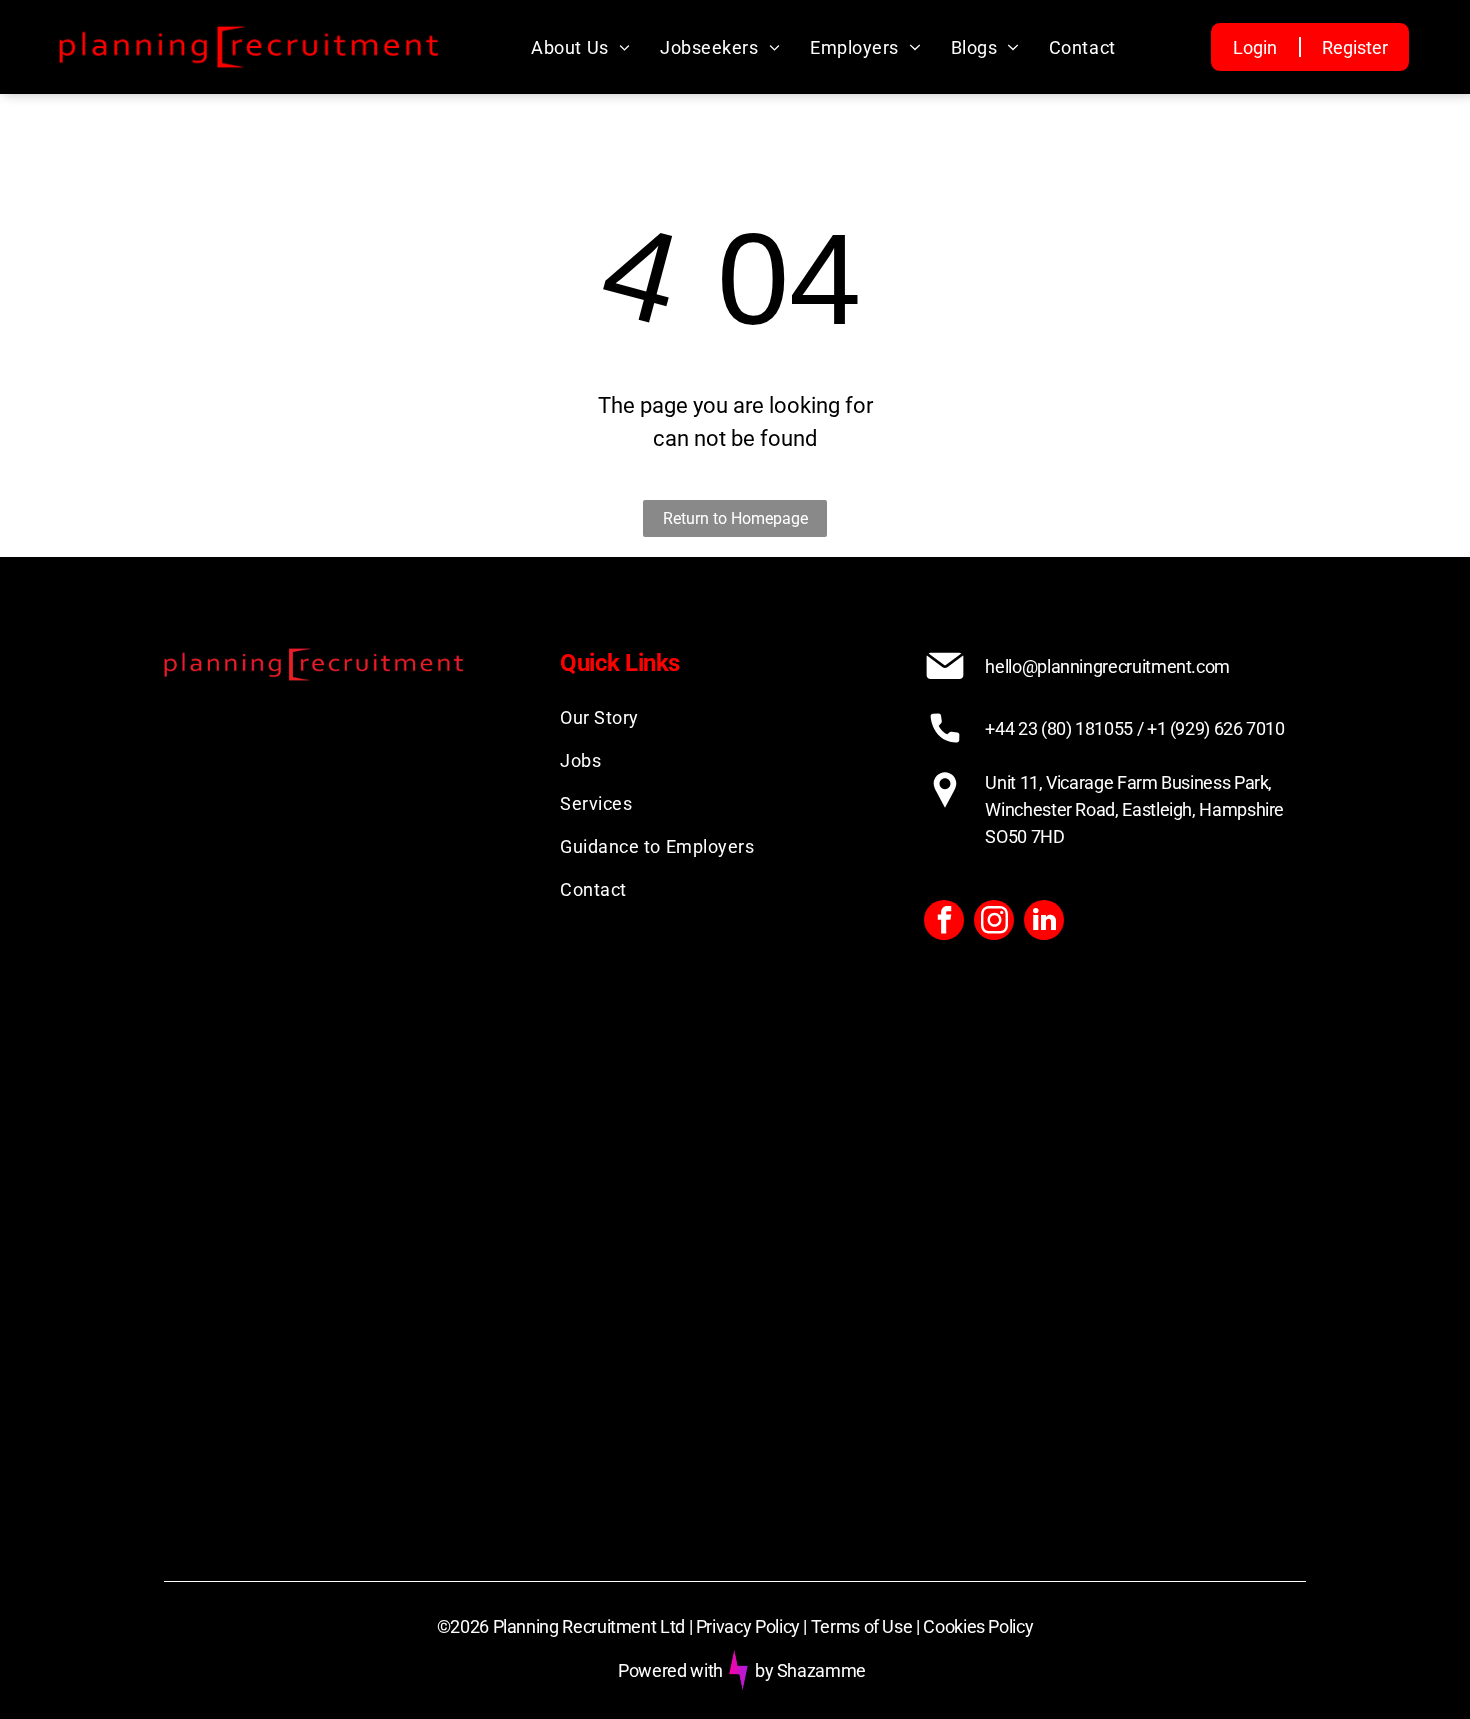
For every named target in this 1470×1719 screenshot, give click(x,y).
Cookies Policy (978, 1626)
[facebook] (944, 922)
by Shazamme (810, 1670)
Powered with (670, 1670)
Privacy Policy (748, 1626)
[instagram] (994, 922)
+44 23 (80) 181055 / (1064, 728)
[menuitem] (580, 47)
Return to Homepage (735, 518)
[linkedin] (1044, 922)
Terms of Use (862, 1626)
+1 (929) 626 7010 (1216, 728)
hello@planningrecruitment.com (1107, 666)
